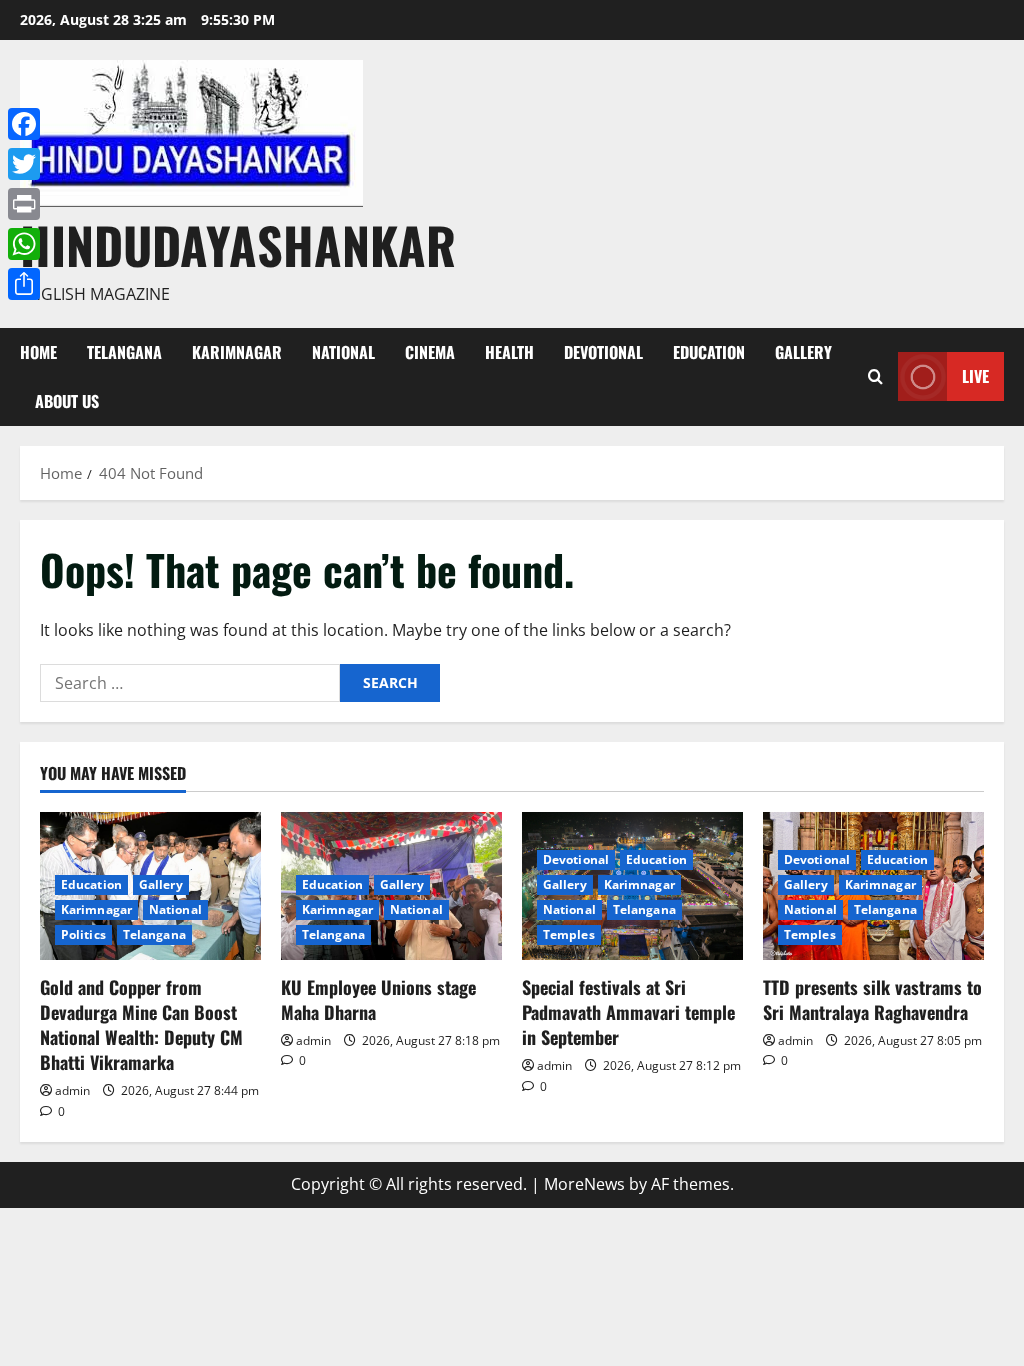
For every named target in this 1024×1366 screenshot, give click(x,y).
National (343, 352)
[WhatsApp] (24, 244)
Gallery (803, 352)
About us (67, 401)
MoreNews (584, 1184)
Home (38, 352)
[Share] (24, 284)
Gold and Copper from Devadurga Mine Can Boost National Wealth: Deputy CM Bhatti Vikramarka (141, 1025)
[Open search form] (875, 376)
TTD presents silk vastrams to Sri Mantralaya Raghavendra (872, 999)
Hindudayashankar (238, 244)
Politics (83, 934)
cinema (430, 352)
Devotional (603, 352)
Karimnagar (237, 352)
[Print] (24, 204)
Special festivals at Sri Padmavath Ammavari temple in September (628, 1012)
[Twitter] (24, 164)
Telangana (124, 352)
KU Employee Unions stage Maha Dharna (378, 999)
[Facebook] (24, 124)
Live (975, 376)
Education (709, 352)
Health (509, 352)
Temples (569, 934)
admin (72, 1090)
